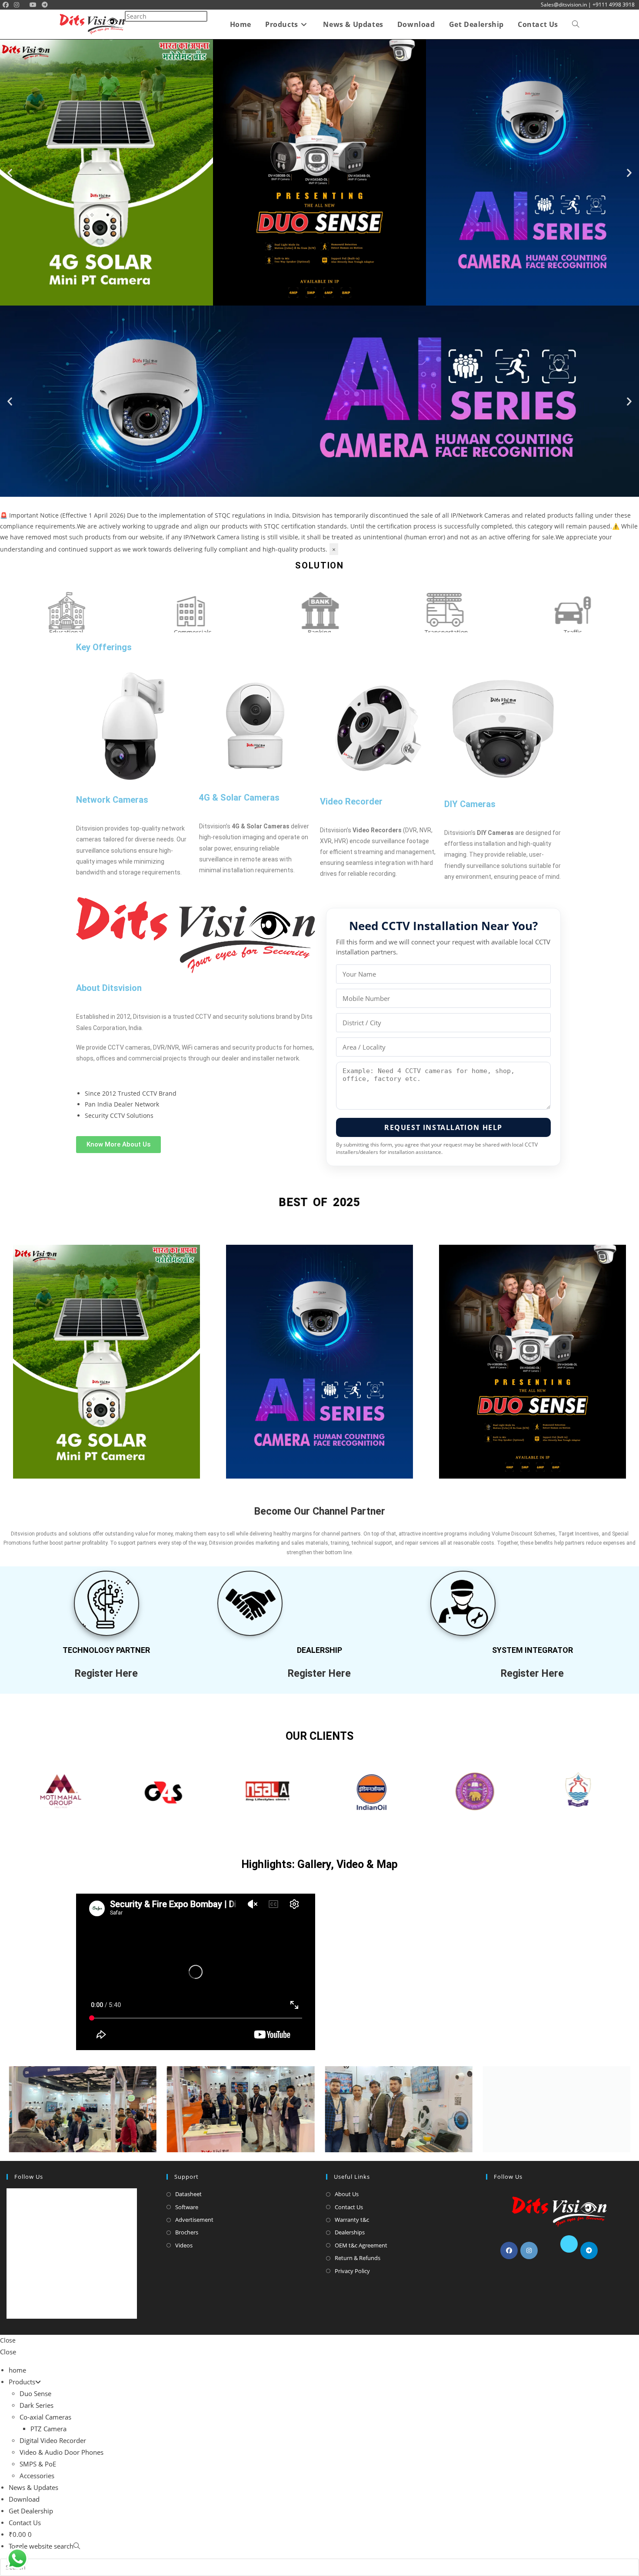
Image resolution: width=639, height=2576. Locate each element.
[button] (10, 172)
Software (187, 2207)
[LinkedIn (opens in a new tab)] (24, 5)
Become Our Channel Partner (320, 1511)
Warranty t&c (352, 2220)
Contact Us (349, 2207)
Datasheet (188, 2194)
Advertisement (194, 2220)
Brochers (187, 2232)
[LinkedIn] (549, 2250)
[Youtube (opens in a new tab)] (33, 5)
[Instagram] (529, 2250)
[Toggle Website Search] (576, 25)
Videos (184, 2245)
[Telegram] (589, 2250)
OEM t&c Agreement (361, 2245)
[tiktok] (609, 2250)
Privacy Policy (352, 2271)
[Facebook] (509, 2250)
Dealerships (350, 2232)
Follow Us (29, 2177)
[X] (569, 2244)
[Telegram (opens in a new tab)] (45, 5)
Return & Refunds (358, 2258)
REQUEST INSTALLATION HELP (443, 1127)
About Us (347, 2194)
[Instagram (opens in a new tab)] (17, 5)
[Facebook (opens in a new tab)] (6, 5)
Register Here (106, 1674)
